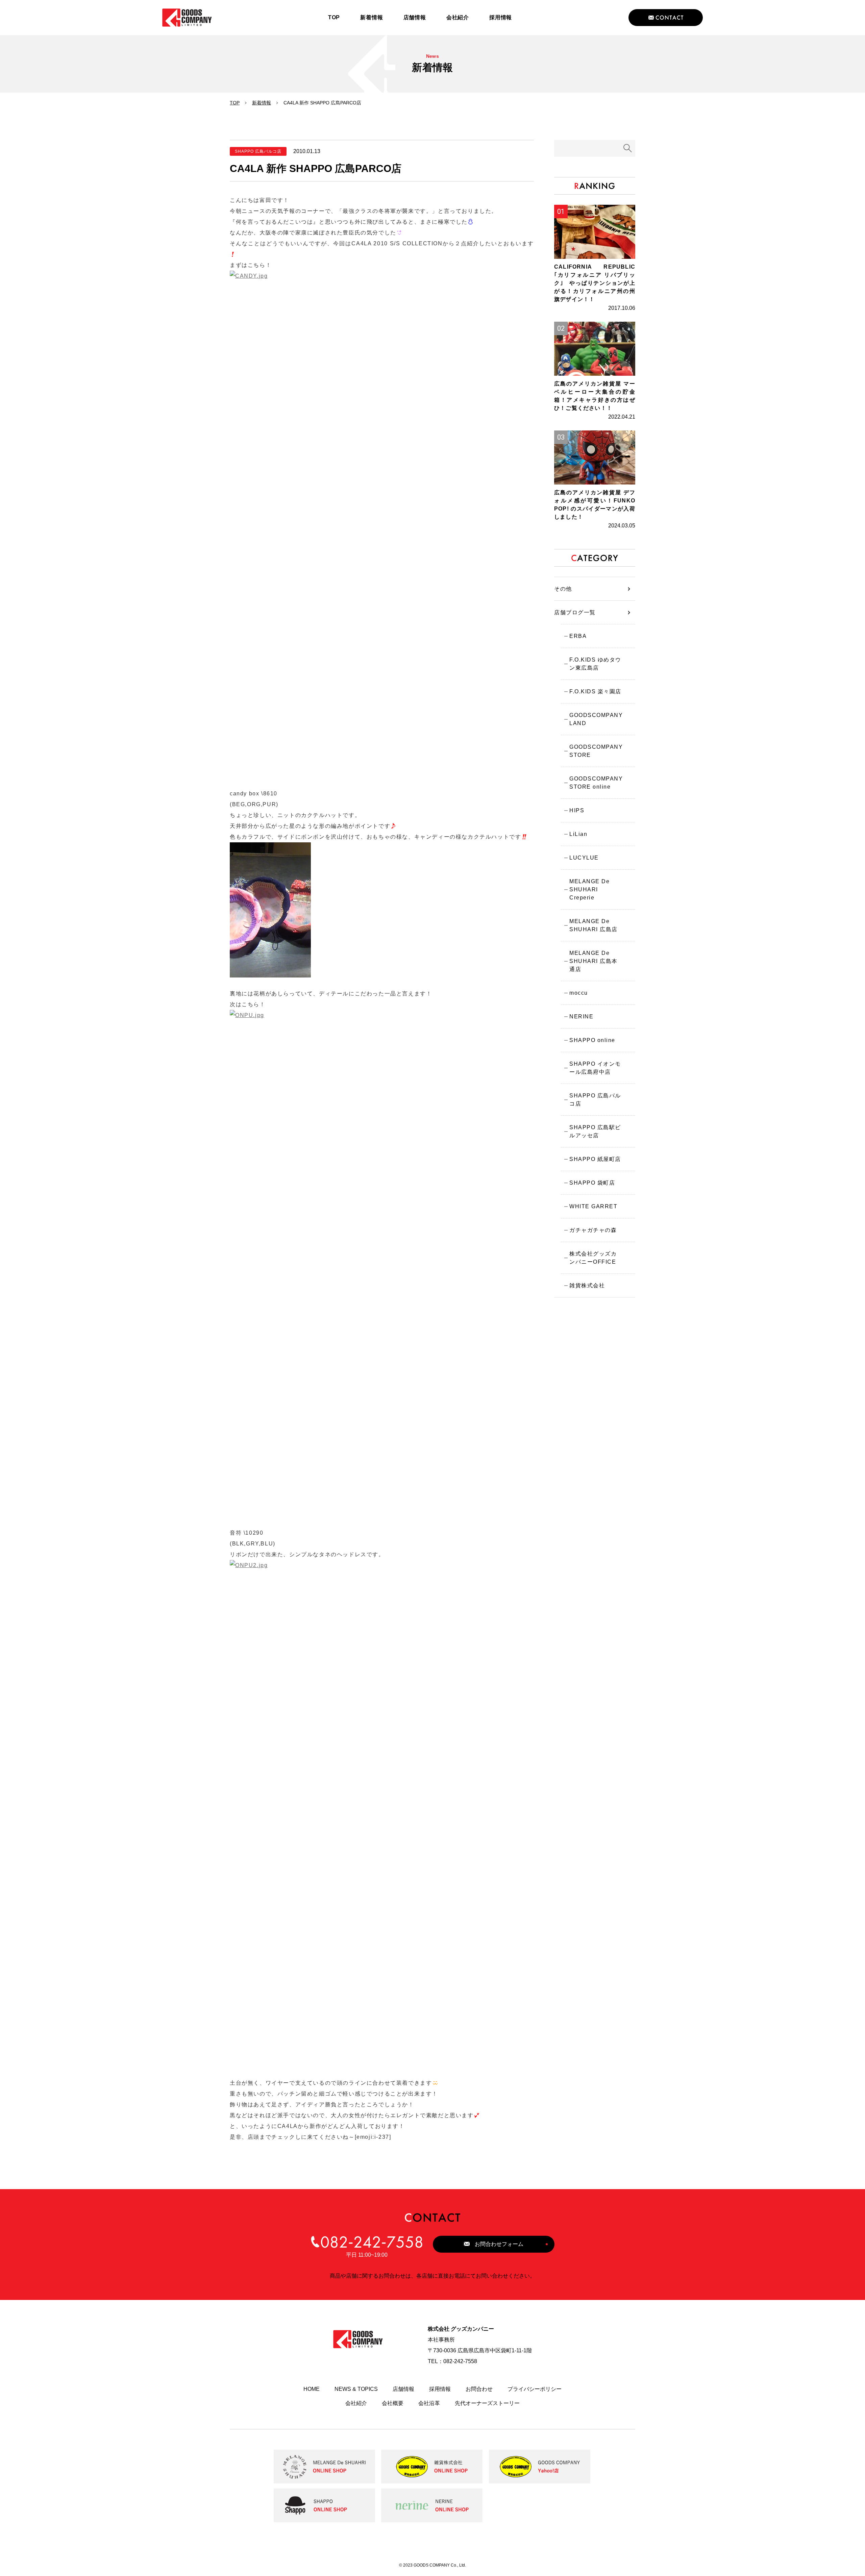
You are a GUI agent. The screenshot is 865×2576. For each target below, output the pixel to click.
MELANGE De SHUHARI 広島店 (594, 925)
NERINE (581, 1017)
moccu (579, 993)
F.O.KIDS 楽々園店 (595, 691)
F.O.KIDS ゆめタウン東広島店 (595, 664)
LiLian (578, 834)
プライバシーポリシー (535, 2389)
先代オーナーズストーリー (487, 2403)
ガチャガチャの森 (593, 1230)
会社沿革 (429, 2403)
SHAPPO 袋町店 (592, 1183)
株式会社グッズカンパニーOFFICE (593, 1258)
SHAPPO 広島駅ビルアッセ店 (595, 1131)
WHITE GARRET (593, 1206)
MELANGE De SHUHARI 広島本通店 (594, 961)
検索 (628, 148)
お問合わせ (479, 2389)
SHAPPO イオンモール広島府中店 (595, 1068)
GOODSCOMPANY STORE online (596, 783)
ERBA (578, 636)
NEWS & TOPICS (356, 2389)
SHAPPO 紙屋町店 (595, 1159)
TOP (235, 103)
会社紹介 (356, 2403)
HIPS (577, 810)
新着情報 (262, 103)
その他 (563, 589)
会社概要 (393, 2403)
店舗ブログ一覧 (575, 612)
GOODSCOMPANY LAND (596, 719)
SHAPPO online (592, 1040)
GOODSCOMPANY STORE (596, 751)
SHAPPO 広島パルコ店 (595, 1100)
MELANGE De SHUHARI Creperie (589, 889)
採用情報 (440, 2389)
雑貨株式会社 (587, 1285)
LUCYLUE (584, 858)
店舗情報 (403, 2389)
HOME (312, 2389)
